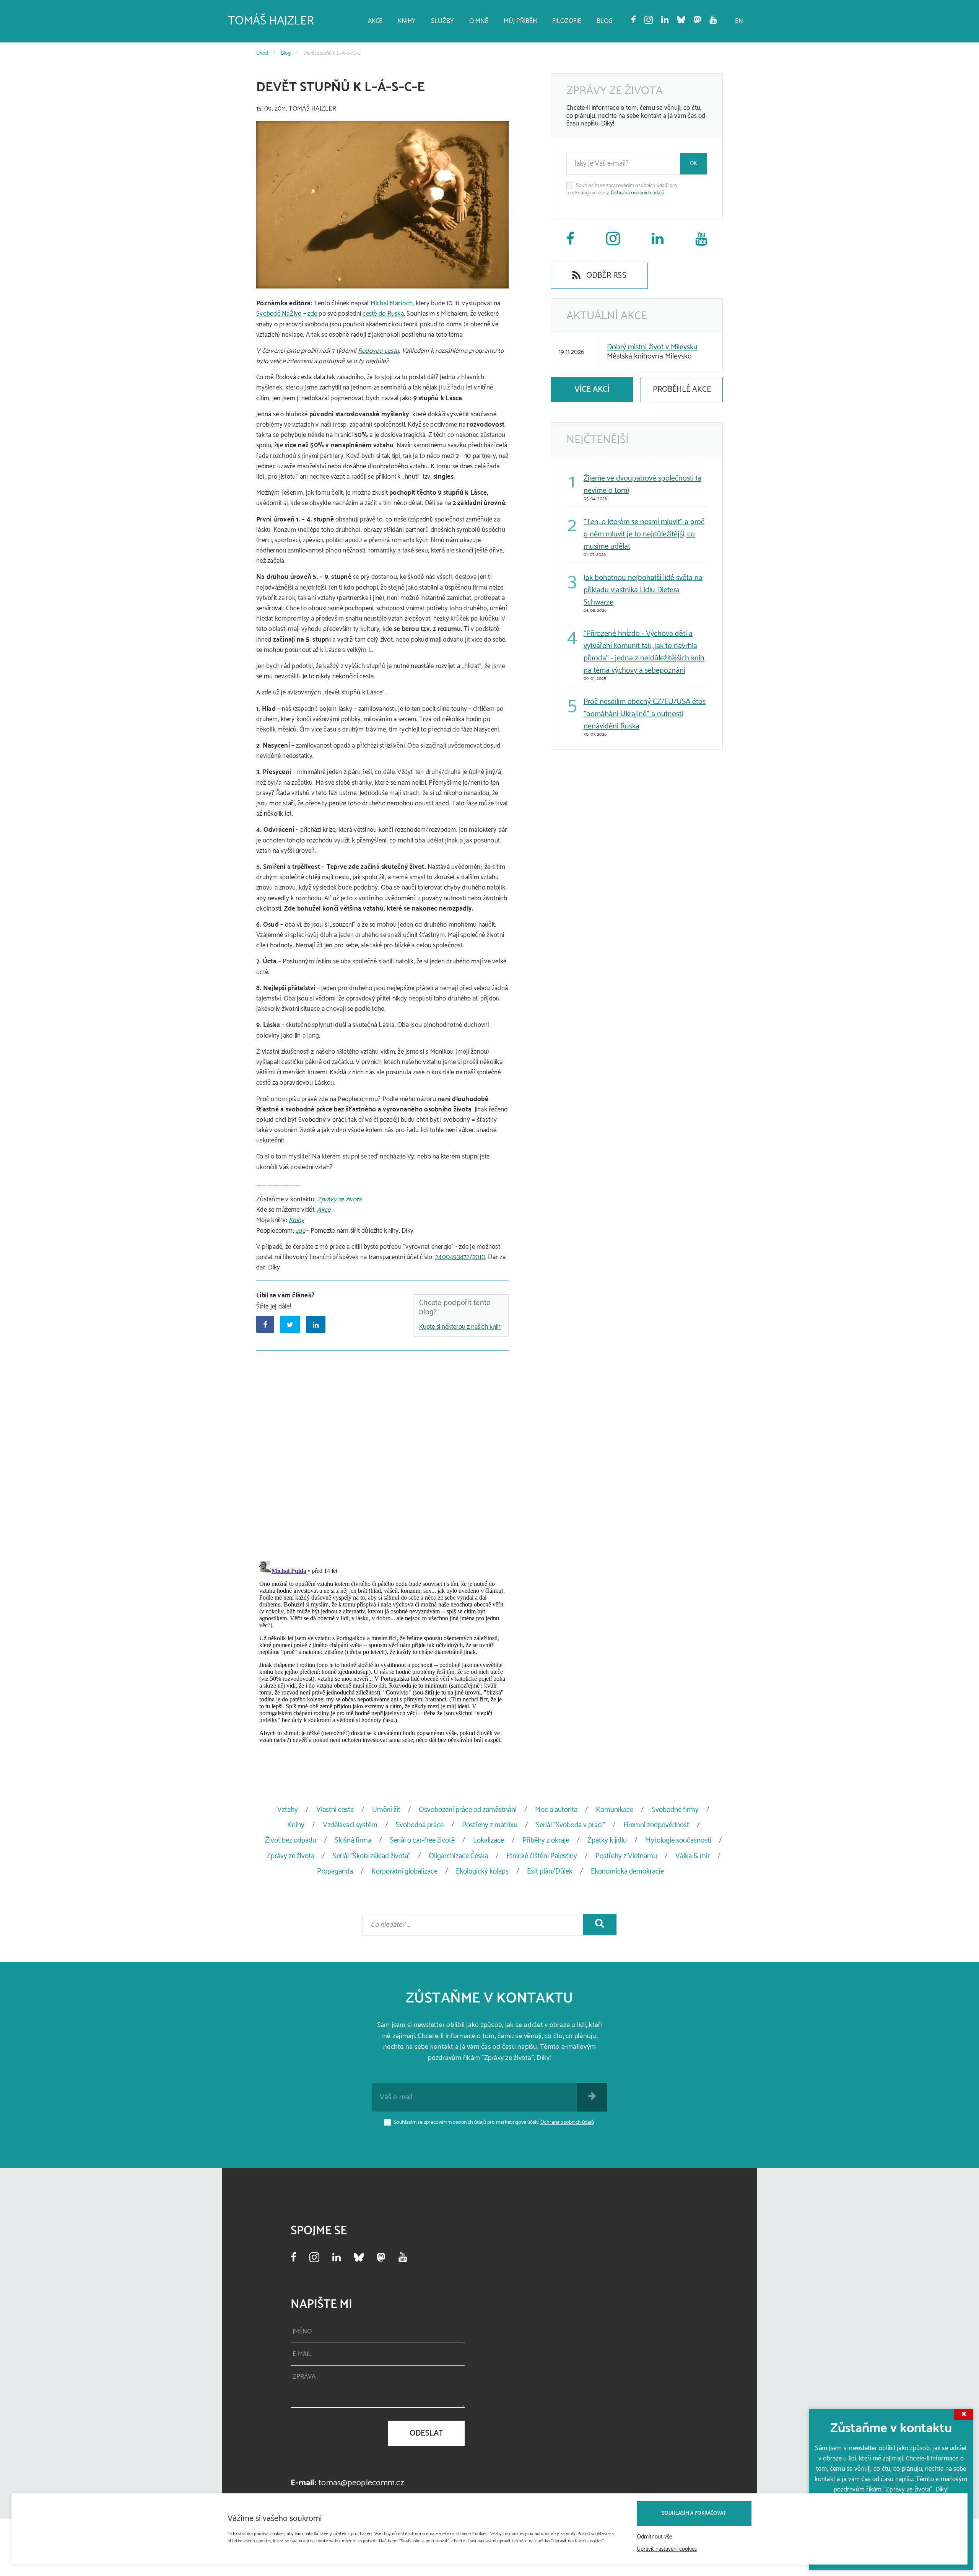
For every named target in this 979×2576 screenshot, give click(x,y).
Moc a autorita (556, 1810)
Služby (442, 21)
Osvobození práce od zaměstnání (468, 1810)
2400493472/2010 (460, 1257)
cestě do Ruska (383, 314)
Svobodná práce (420, 1825)
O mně (479, 21)
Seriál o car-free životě (422, 1840)
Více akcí (592, 389)
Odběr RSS (605, 275)
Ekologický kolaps (482, 1871)
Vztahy (288, 1810)
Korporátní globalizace (404, 1871)
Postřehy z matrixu (490, 1825)
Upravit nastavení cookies (667, 2549)
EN (739, 21)
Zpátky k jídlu (607, 1840)
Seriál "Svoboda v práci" (570, 1825)
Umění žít (386, 1810)
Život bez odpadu (291, 1840)
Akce (375, 21)
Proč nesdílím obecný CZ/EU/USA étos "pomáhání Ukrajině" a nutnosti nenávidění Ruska (645, 714)
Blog (605, 21)
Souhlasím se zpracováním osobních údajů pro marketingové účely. (622, 190)
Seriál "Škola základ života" (372, 1856)
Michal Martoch (392, 303)
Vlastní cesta (335, 1810)
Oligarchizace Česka (458, 1856)
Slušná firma (353, 1840)
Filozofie (567, 21)
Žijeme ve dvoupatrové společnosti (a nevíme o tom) (642, 485)
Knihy (407, 21)
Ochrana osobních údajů (637, 193)
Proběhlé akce (682, 389)
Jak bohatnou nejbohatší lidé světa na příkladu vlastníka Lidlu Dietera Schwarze (643, 590)
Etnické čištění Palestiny (542, 1856)
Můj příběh (520, 21)
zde (312, 314)
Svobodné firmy (675, 1810)
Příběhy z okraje (546, 1840)
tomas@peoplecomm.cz (361, 2483)
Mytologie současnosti (678, 1840)
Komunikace (615, 1810)
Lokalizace (489, 1840)
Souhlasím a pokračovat (694, 2513)
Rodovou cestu (378, 351)
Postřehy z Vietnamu (626, 1856)
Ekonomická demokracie (627, 1871)
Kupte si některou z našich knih (460, 1327)
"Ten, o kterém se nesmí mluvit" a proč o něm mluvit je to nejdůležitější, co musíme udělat (644, 534)
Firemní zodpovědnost (656, 1825)
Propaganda (335, 1871)
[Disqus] (382, 1454)
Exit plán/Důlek (550, 1871)
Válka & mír (693, 1856)
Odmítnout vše (654, 2537)
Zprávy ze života (339, 1199)
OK (694, 164)
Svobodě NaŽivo (279, 314)
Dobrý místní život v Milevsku (652, 347)
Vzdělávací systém (350, 1825)
